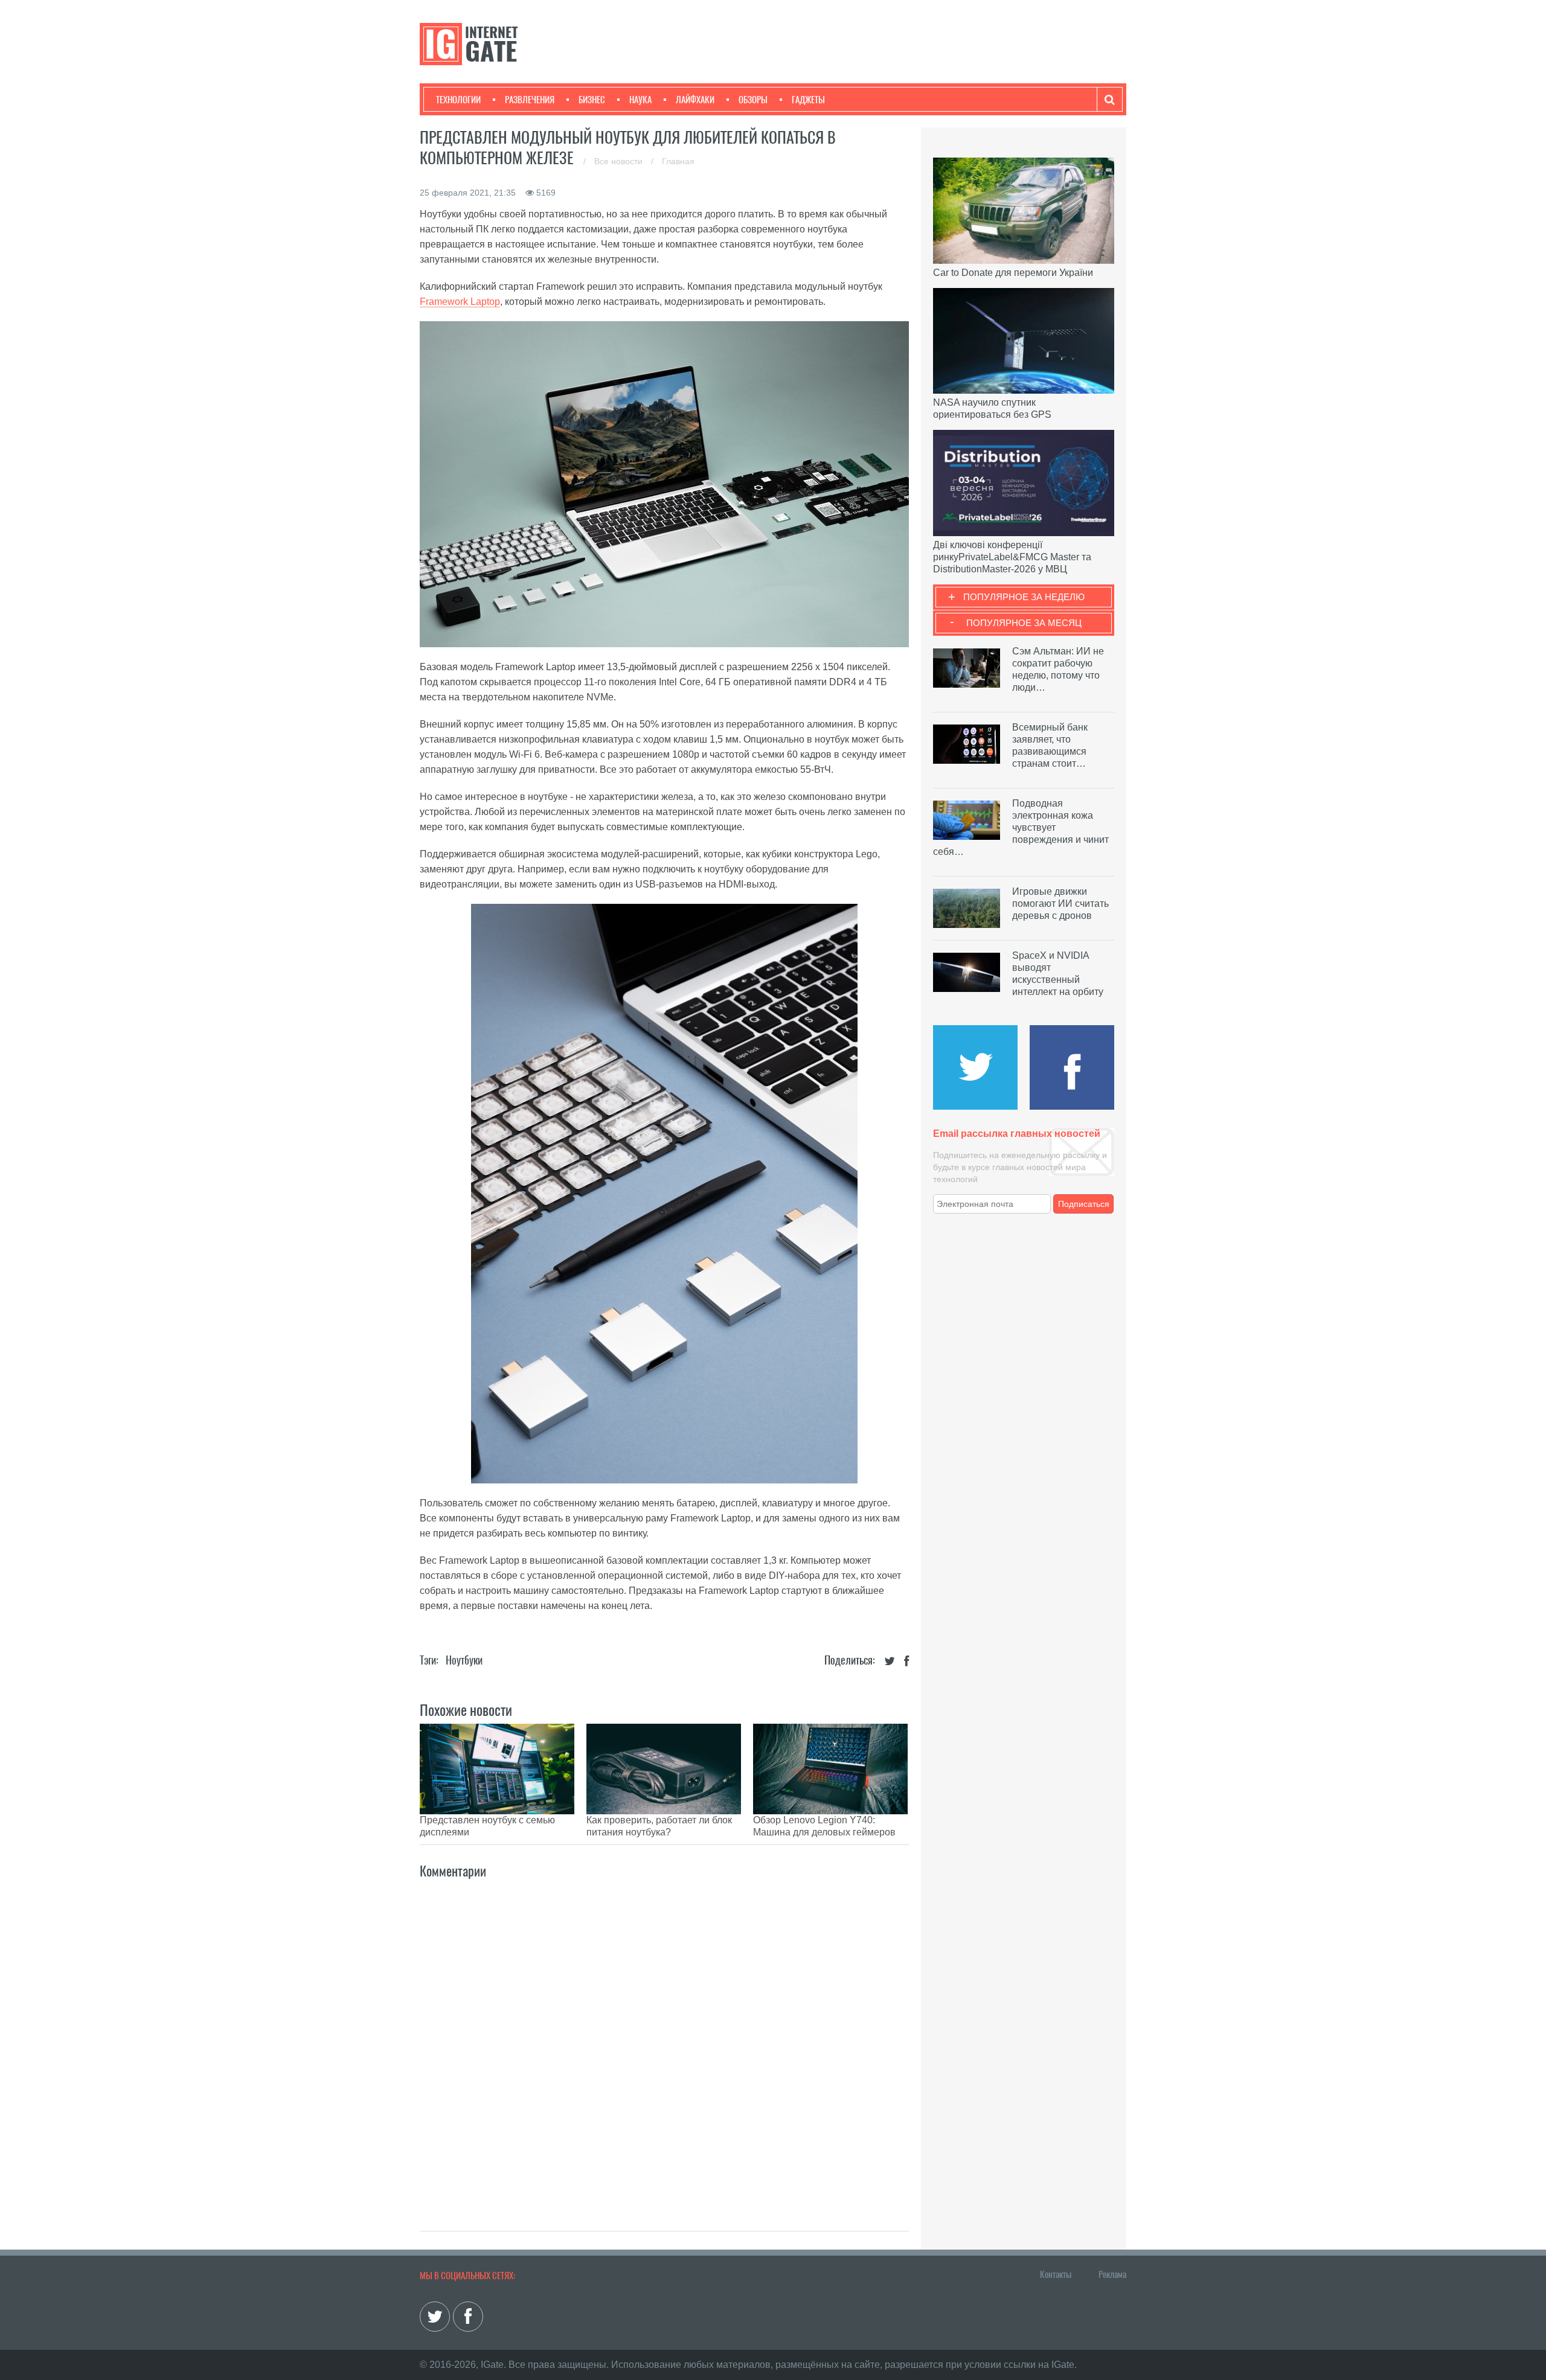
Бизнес (592, 100)
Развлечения (530, 100)
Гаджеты (808, 100)
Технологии (458, 100)
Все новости (620, 161)
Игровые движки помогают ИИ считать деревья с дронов (1060, 904)
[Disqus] (664, 2042)
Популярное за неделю (1024, 597)
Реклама (1112, 2274)
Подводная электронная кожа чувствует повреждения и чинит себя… (1021, 827)
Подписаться (1084, 1204)
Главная (678, 161)
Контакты (1056, 2274)
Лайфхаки (695, 100)
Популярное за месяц (1024, 623)
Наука (640, 100)
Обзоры (753, 100)
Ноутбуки (464, 1660)
